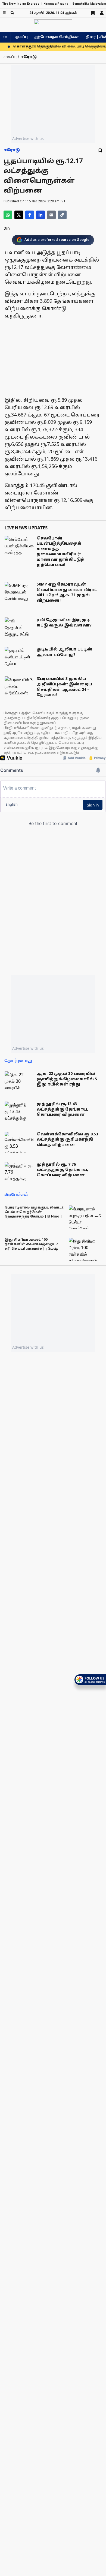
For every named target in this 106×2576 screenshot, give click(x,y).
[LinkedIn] (40, 215)
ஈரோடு (12, 150)
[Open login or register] (102, 13)
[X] (19, 215)
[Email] (51, 215)
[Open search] (12, 13)
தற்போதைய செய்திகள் (57, 37)
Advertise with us (28, 138)
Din (7, 229)
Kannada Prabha (56, 4)
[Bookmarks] (93, 13)
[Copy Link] (62, 215)
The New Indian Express (21, 4)
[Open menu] (4, 13)
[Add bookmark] (100, 150)
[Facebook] (30, 215)
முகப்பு (21, 37)
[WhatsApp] (8, 215)
